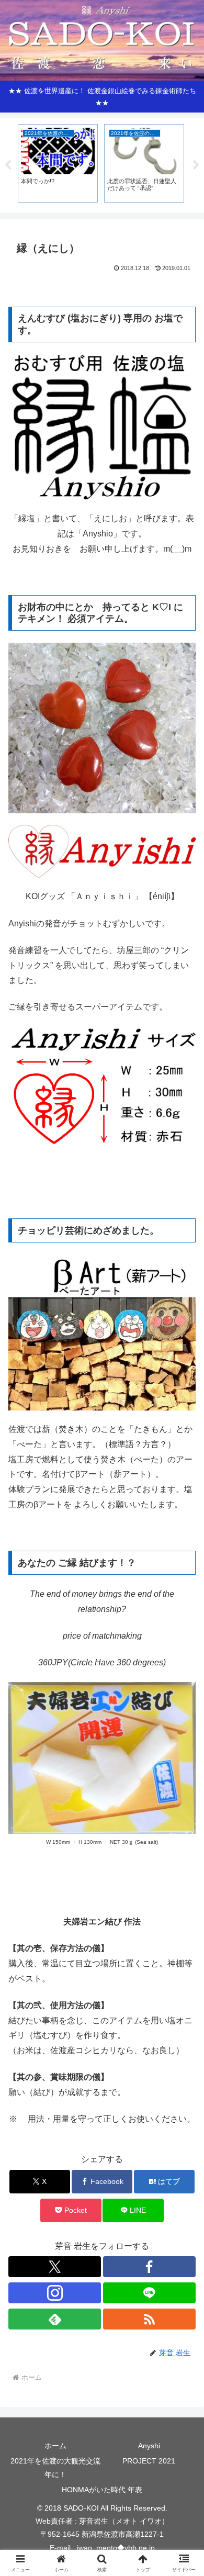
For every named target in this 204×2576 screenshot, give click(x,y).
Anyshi (149, 2446)
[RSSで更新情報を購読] (149, 2319)
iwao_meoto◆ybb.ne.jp (116, 2548)
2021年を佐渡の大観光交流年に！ (55, 2467)
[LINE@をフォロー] (149, 2293)
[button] (183, 1756)
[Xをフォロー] (55, 2267)
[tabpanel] (58, 163)
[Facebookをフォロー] (149, 2267)
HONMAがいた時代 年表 (102, 2490)
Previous (8, 165)
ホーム (55, 2446)
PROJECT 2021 (149, 2461)
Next (196, 165)
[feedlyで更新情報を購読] (55, 2319)
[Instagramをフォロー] (55, 2293)
